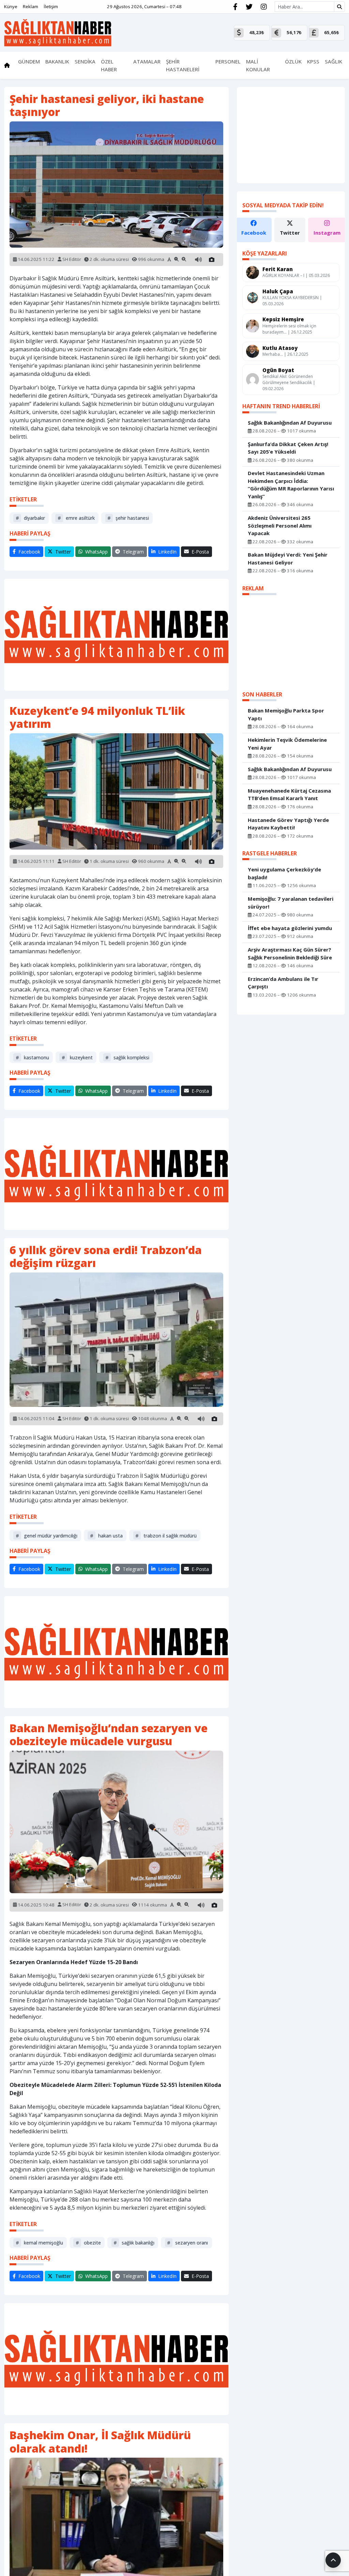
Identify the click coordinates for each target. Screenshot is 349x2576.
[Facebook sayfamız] (235, 7)
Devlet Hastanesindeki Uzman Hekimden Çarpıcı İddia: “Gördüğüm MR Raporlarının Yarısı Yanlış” (291, 485)
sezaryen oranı (187, 2243)
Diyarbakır (30, 518)
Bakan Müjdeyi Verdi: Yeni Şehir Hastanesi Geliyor (288, 558)
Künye (11, 6)
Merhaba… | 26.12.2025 (285, 354)
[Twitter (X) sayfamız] (249, 7)
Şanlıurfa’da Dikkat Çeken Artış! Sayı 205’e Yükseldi (288, 448)
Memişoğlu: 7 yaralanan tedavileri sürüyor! (291, 903)
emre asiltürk (76, 518)
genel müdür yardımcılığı (47, 1536)
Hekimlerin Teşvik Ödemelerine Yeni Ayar (287, 744)
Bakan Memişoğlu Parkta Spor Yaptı (286, 714)
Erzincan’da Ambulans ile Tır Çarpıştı (283, 983)
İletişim (51, 6)
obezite (88, 2243)
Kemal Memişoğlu (39, 2243)
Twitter (290, 233)
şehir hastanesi (128, 518)
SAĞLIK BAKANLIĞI (134, 2243)
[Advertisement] (116, 635)
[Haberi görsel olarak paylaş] (212, 260)
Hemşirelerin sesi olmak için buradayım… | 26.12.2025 (289, 329)
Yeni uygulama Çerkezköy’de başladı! (284, 873)
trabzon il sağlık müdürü (166, 1536)
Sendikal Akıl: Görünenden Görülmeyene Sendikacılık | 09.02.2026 (289, 382)
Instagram (327, 233)
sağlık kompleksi (127, 1057)
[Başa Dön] (333, 2560)
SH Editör (72, 259)
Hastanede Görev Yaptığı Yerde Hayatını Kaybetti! (288, 824)
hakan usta (106, 1536)
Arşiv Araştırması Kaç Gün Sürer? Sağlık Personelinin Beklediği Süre (290, 953)
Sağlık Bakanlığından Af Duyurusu (290, 423)
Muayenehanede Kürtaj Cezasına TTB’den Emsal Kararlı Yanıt (289, 794)
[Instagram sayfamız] (264, 7)
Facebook (254, 233)
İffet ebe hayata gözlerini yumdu (290, 928)
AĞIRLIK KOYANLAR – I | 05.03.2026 (296, 275)
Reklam (31, 6)
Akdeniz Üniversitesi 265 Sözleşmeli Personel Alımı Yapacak (280, 525)
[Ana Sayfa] (58, 32)
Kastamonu (32, 1057)
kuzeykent (77, 1057)
